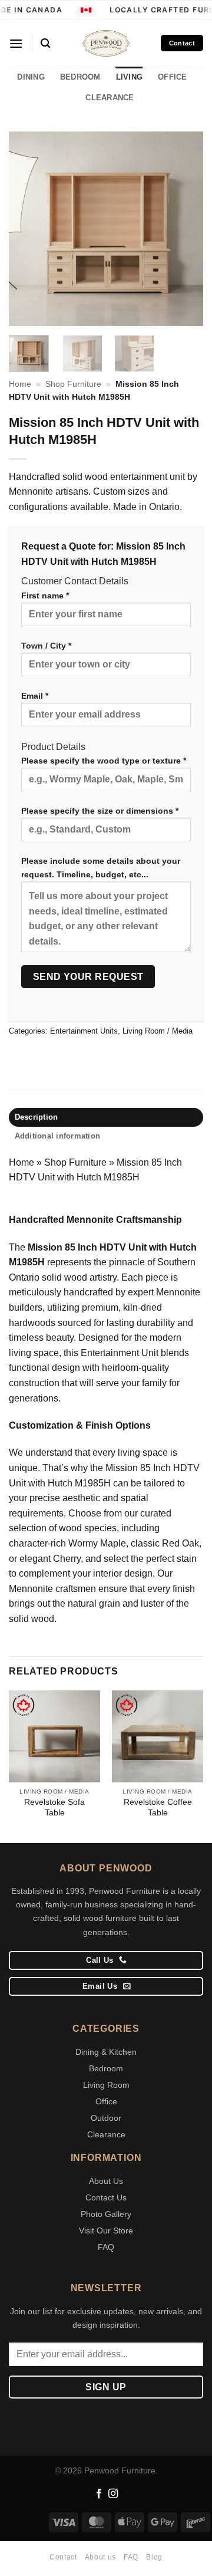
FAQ (106, 2247)
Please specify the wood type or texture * (104, 761)
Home (20, 384)
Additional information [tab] (58, 1136)
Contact (63, 2557)
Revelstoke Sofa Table (54, 1807)
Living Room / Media (158, 1031)
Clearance (106, 2134)
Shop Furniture (73, 384)
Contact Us (106, 2197)
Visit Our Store (106, 2230)
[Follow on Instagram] (113, 2494)
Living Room (106, 2085)
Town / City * (46, 646)
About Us (106, 2181)
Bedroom (106, 2068)
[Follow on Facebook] (99, 2494)
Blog (154, 2557)
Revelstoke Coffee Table (158, 1807)
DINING (31, 77)
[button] (16, 43)
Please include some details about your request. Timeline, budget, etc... (101, 868)
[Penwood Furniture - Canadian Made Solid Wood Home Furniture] (106, 43)
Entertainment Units (84, 1031)
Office (106, 2101)
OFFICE (173, 77)
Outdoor (106, 2118)
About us (100, 2557)
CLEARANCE (110, 98)
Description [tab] (37, 1117)
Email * (35, 696)
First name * (45, 596)
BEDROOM (80, 77)
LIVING (130, 77)
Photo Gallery (106, 2214)
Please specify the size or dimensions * (100, 811)
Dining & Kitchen (106, 2052)
